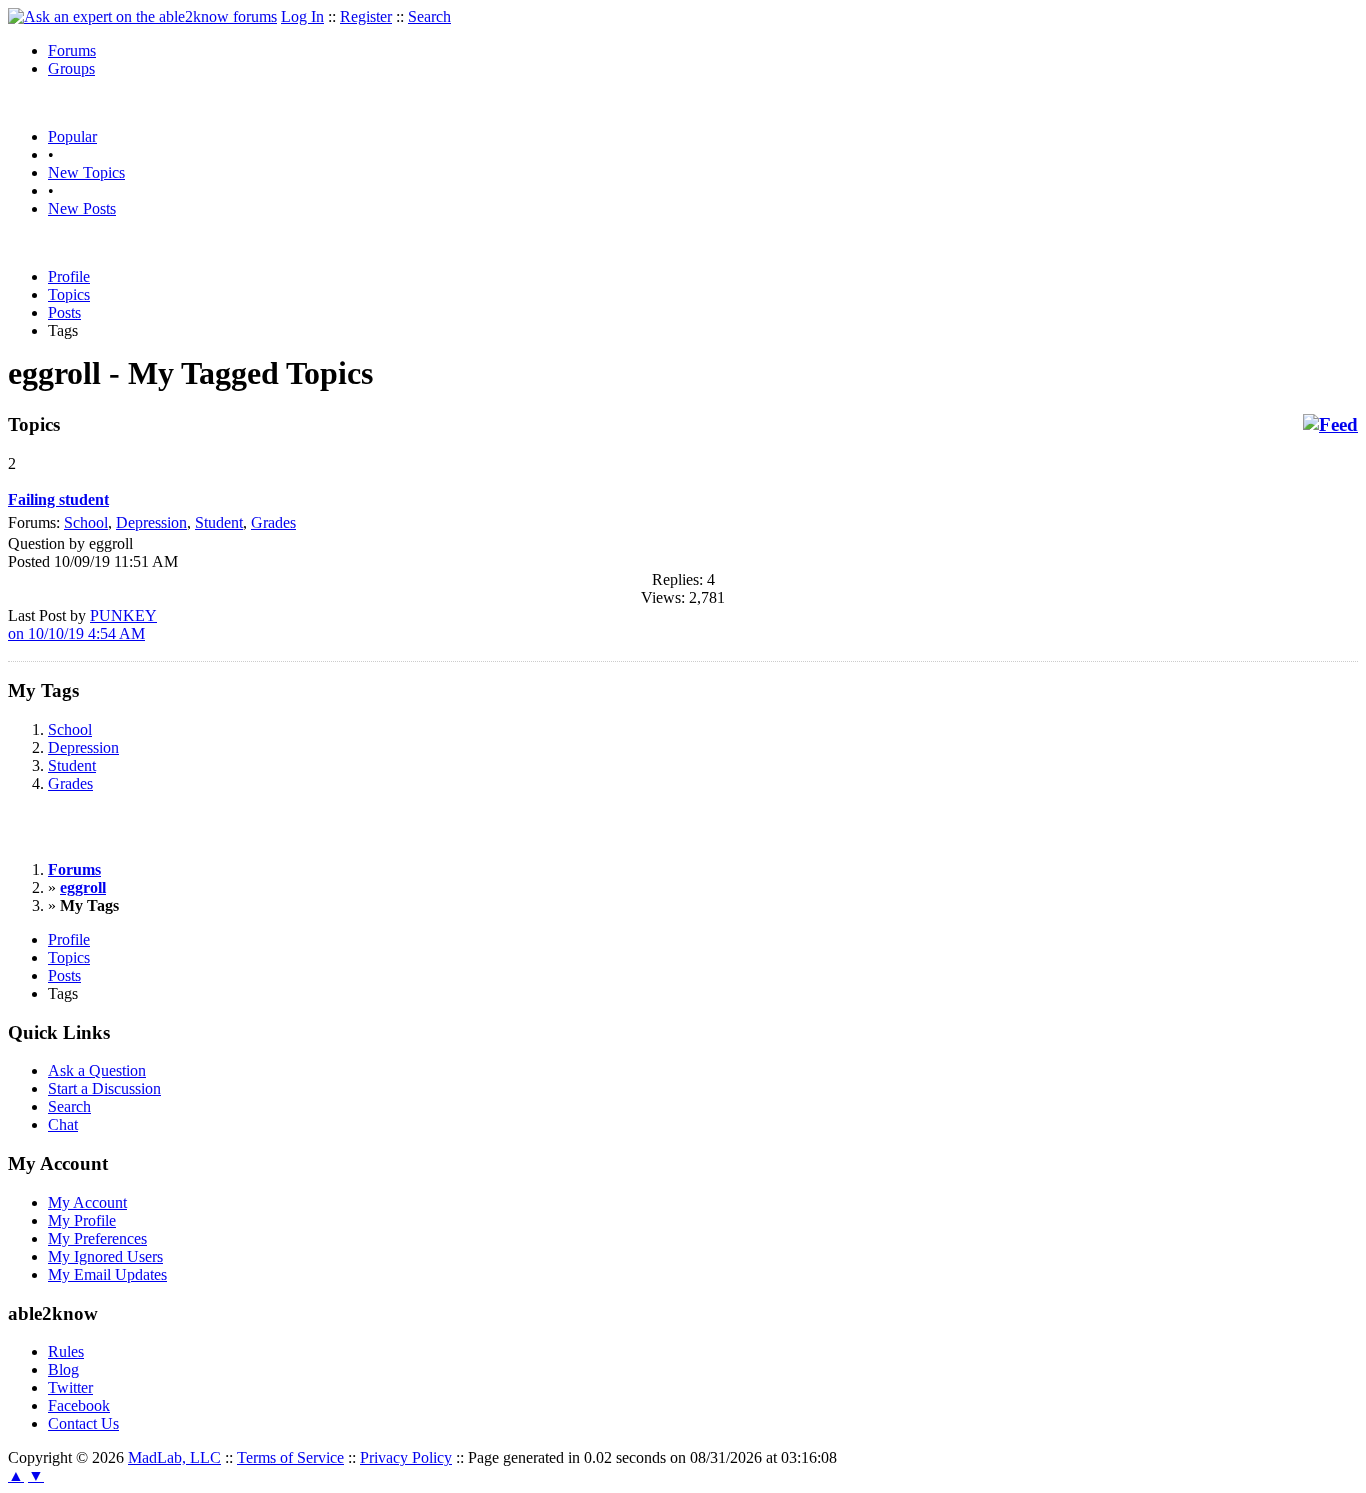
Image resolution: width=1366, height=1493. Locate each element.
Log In (302, 16)
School (86, 522)
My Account (87, 1202)
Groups (71, 68)
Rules (66, 1351)
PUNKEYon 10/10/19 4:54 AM (82, 624)
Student (219, 522)
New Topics (86, 172)
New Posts (82, 208)
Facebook (79, 1405)
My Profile (82, 1220)
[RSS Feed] (1330, 425)
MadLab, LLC (174, 1457)
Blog (63, 1369)
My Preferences (97, 1238)
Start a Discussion (104, 1088)
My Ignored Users (105, 1256)
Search (429, 16)
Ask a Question (97, 1070)
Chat (63, 1124)
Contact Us (83, 1423)
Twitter (70, 1387)
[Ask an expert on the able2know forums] (142, 16)
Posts (64, 312)
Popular (72, 136)
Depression (151, 522)
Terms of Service (290, 1457)
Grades (273, 522)
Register (366, 16)
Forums (72, 50)
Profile (69, 276)
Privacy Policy (406, 1457)
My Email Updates (107, 1274)
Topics (69, 294)
